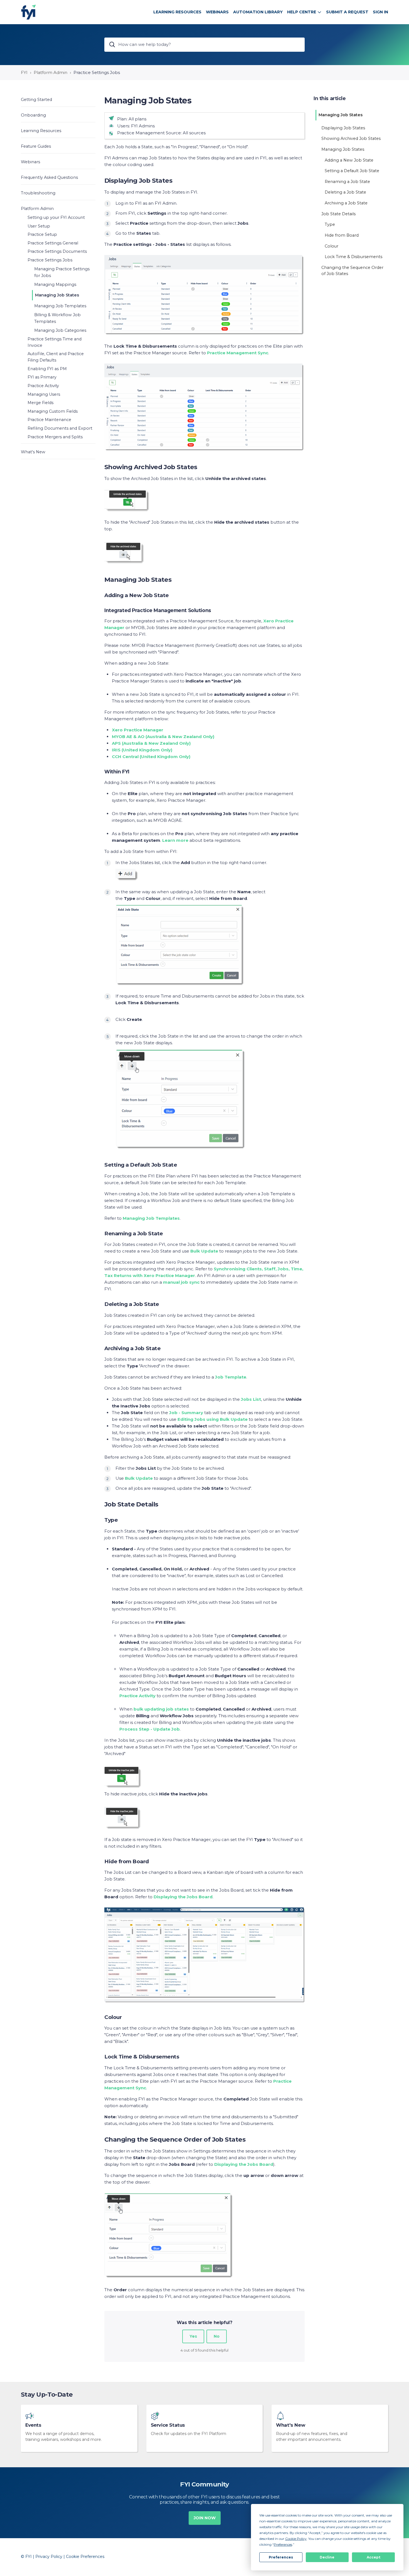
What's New (290, 2425)
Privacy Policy (49, 2557)
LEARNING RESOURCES (177, 12)
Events (33, 2425)
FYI (24, 72)
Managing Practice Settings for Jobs (62, 272)
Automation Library (258, 12)
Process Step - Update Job (150, 1729)
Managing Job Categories (60, 330)
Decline (327, 2557)
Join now (205, 2518)
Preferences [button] (283, 2544)
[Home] (29, 12)
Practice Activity (137, 1696)
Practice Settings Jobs (97, 72)
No (217, 2336)
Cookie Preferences (85, 2557)
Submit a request (347, 12)
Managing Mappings (55, 284)
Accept (374, 2557)
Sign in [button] (380, 12)
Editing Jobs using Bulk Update (213, 1419)
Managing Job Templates (60, 306)
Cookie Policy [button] (296, 2539)
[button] (58, 99)
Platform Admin (50, 72)
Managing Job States (57, 295)
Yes (193, 2336)
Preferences (281, 2557)
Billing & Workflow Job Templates (57, 318)
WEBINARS (217, 12)
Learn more (175, 840)
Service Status (168, 2425)
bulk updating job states (161, 1709)
